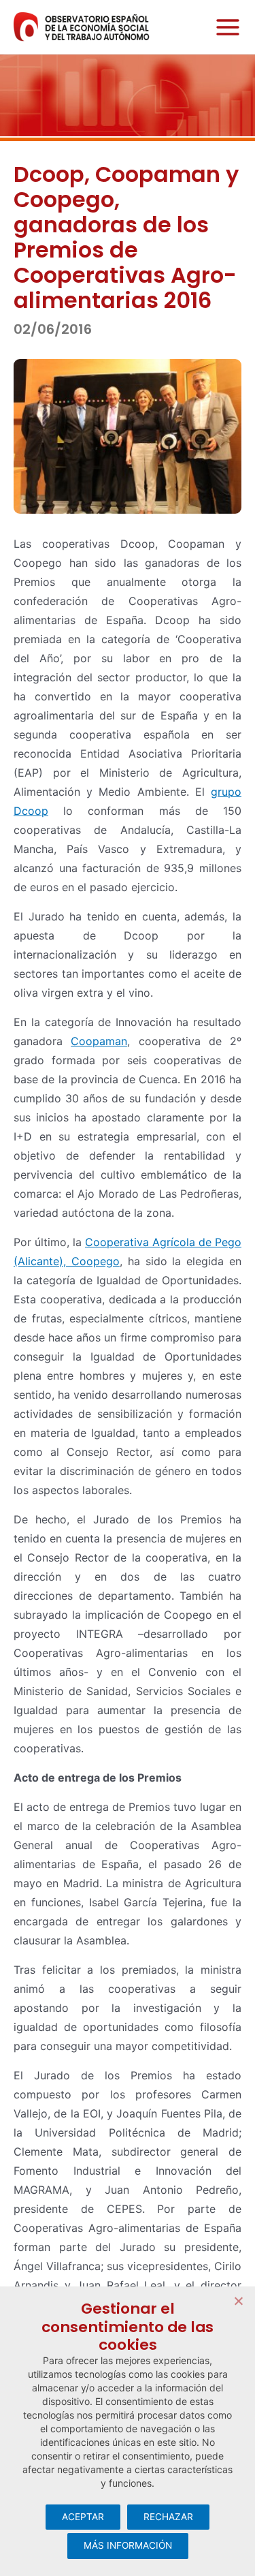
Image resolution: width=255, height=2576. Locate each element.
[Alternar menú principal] (224, 27)
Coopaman (99, 1041)
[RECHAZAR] (238, 2301)
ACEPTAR (83, 2517)
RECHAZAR (168, 2517)
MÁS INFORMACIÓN (128, 2545)
